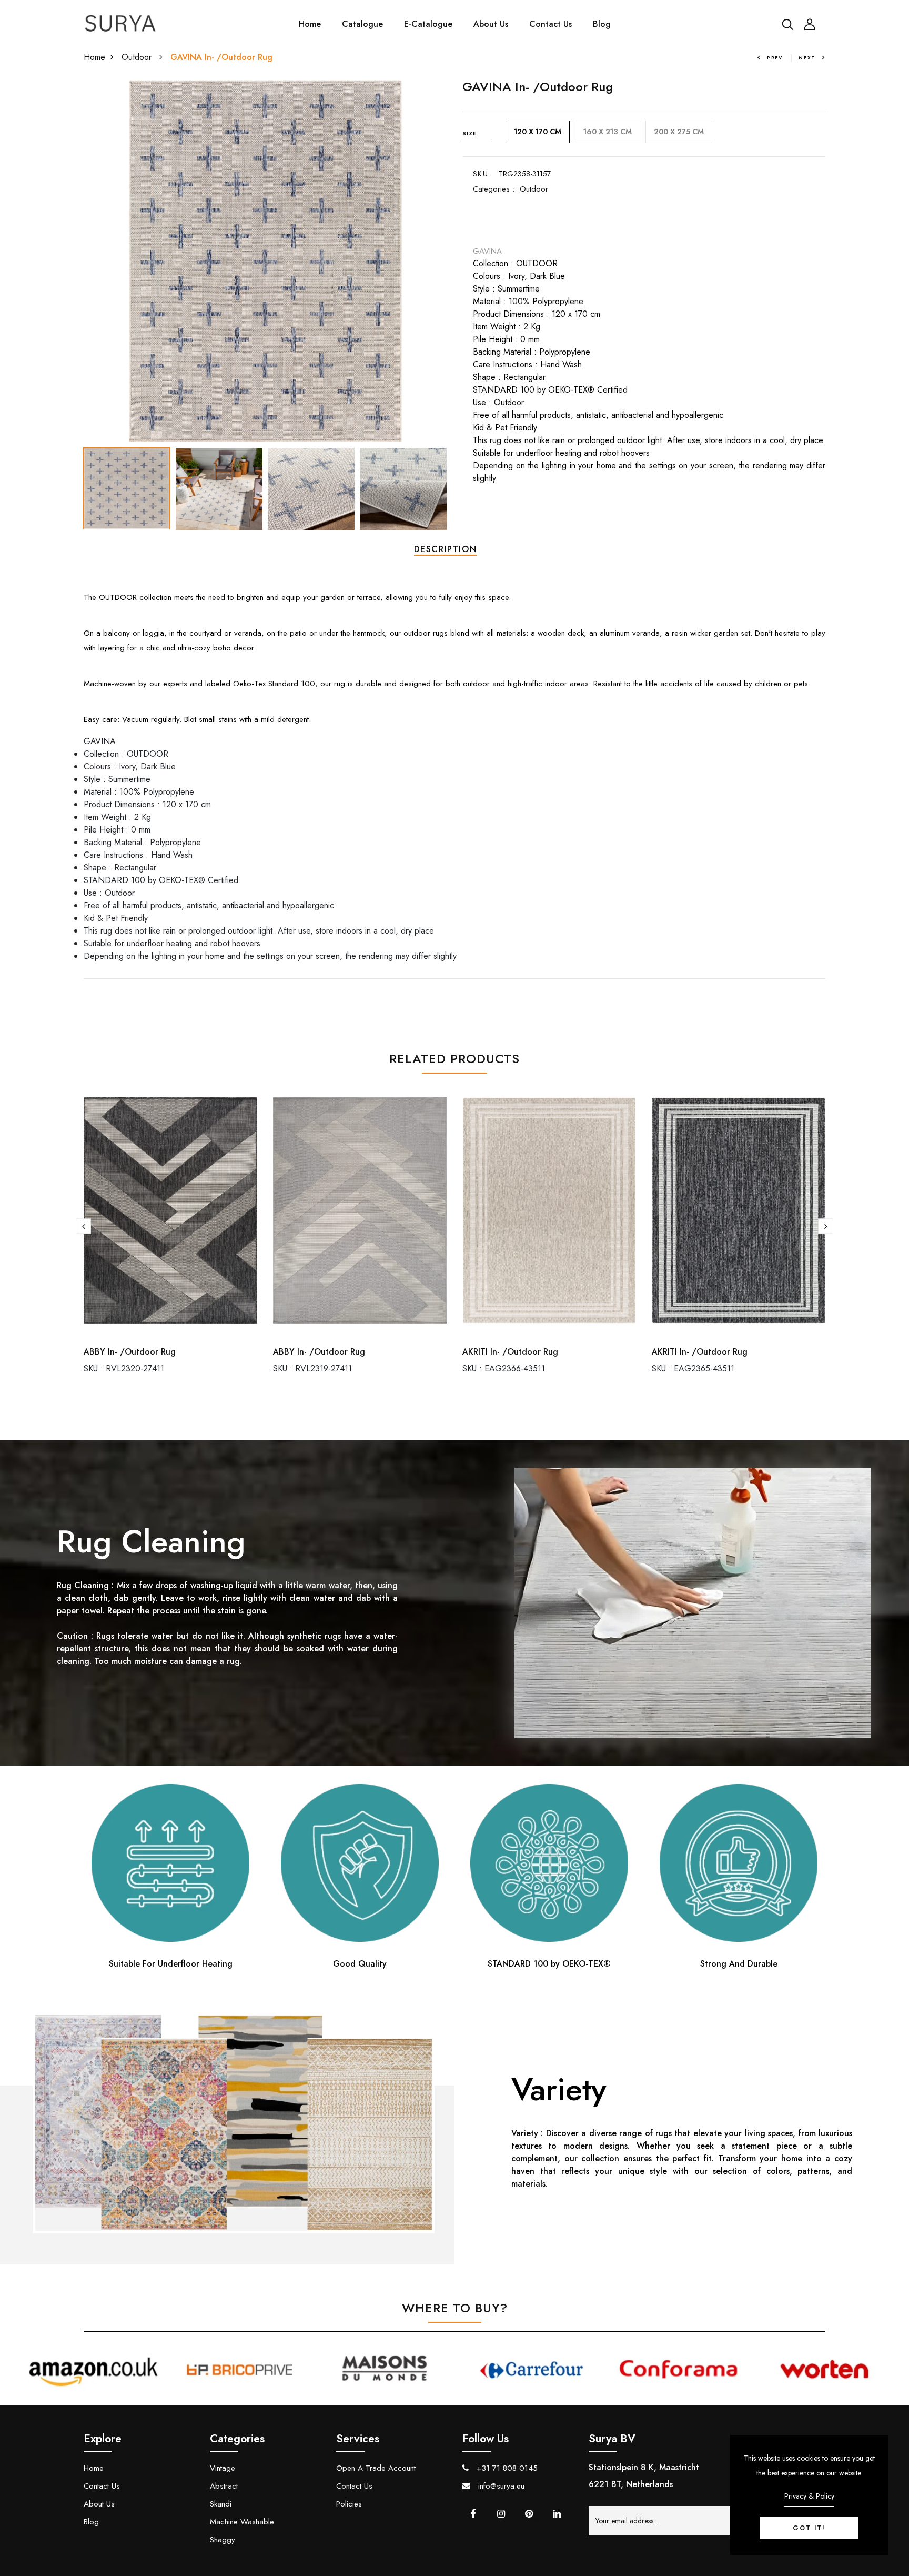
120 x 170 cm (538, 132)
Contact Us (551, 24)
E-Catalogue (428, 24)
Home (310, 24)
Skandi (221, 2504)
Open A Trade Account (376, 2468)
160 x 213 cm (608, 132)
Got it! (809, 2528)
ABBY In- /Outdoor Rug (130, 1352)
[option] (265, 261)
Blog (602, 24)
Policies (349, 2504)
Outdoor (138, 57)
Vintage (223, 2468)
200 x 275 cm (679, 132)
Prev (775, 58)
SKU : (483, 174)
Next (807, 58)
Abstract (224, 2486)
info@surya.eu (500, 2486)
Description (446, 549)
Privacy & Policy (809, 2496)
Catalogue (362, 24)
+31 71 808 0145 (506, 2468)
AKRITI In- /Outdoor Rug (510, 1352)
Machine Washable (242, 2522)
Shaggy (223, 2540)
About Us (491, 24)
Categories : (494, 189)
